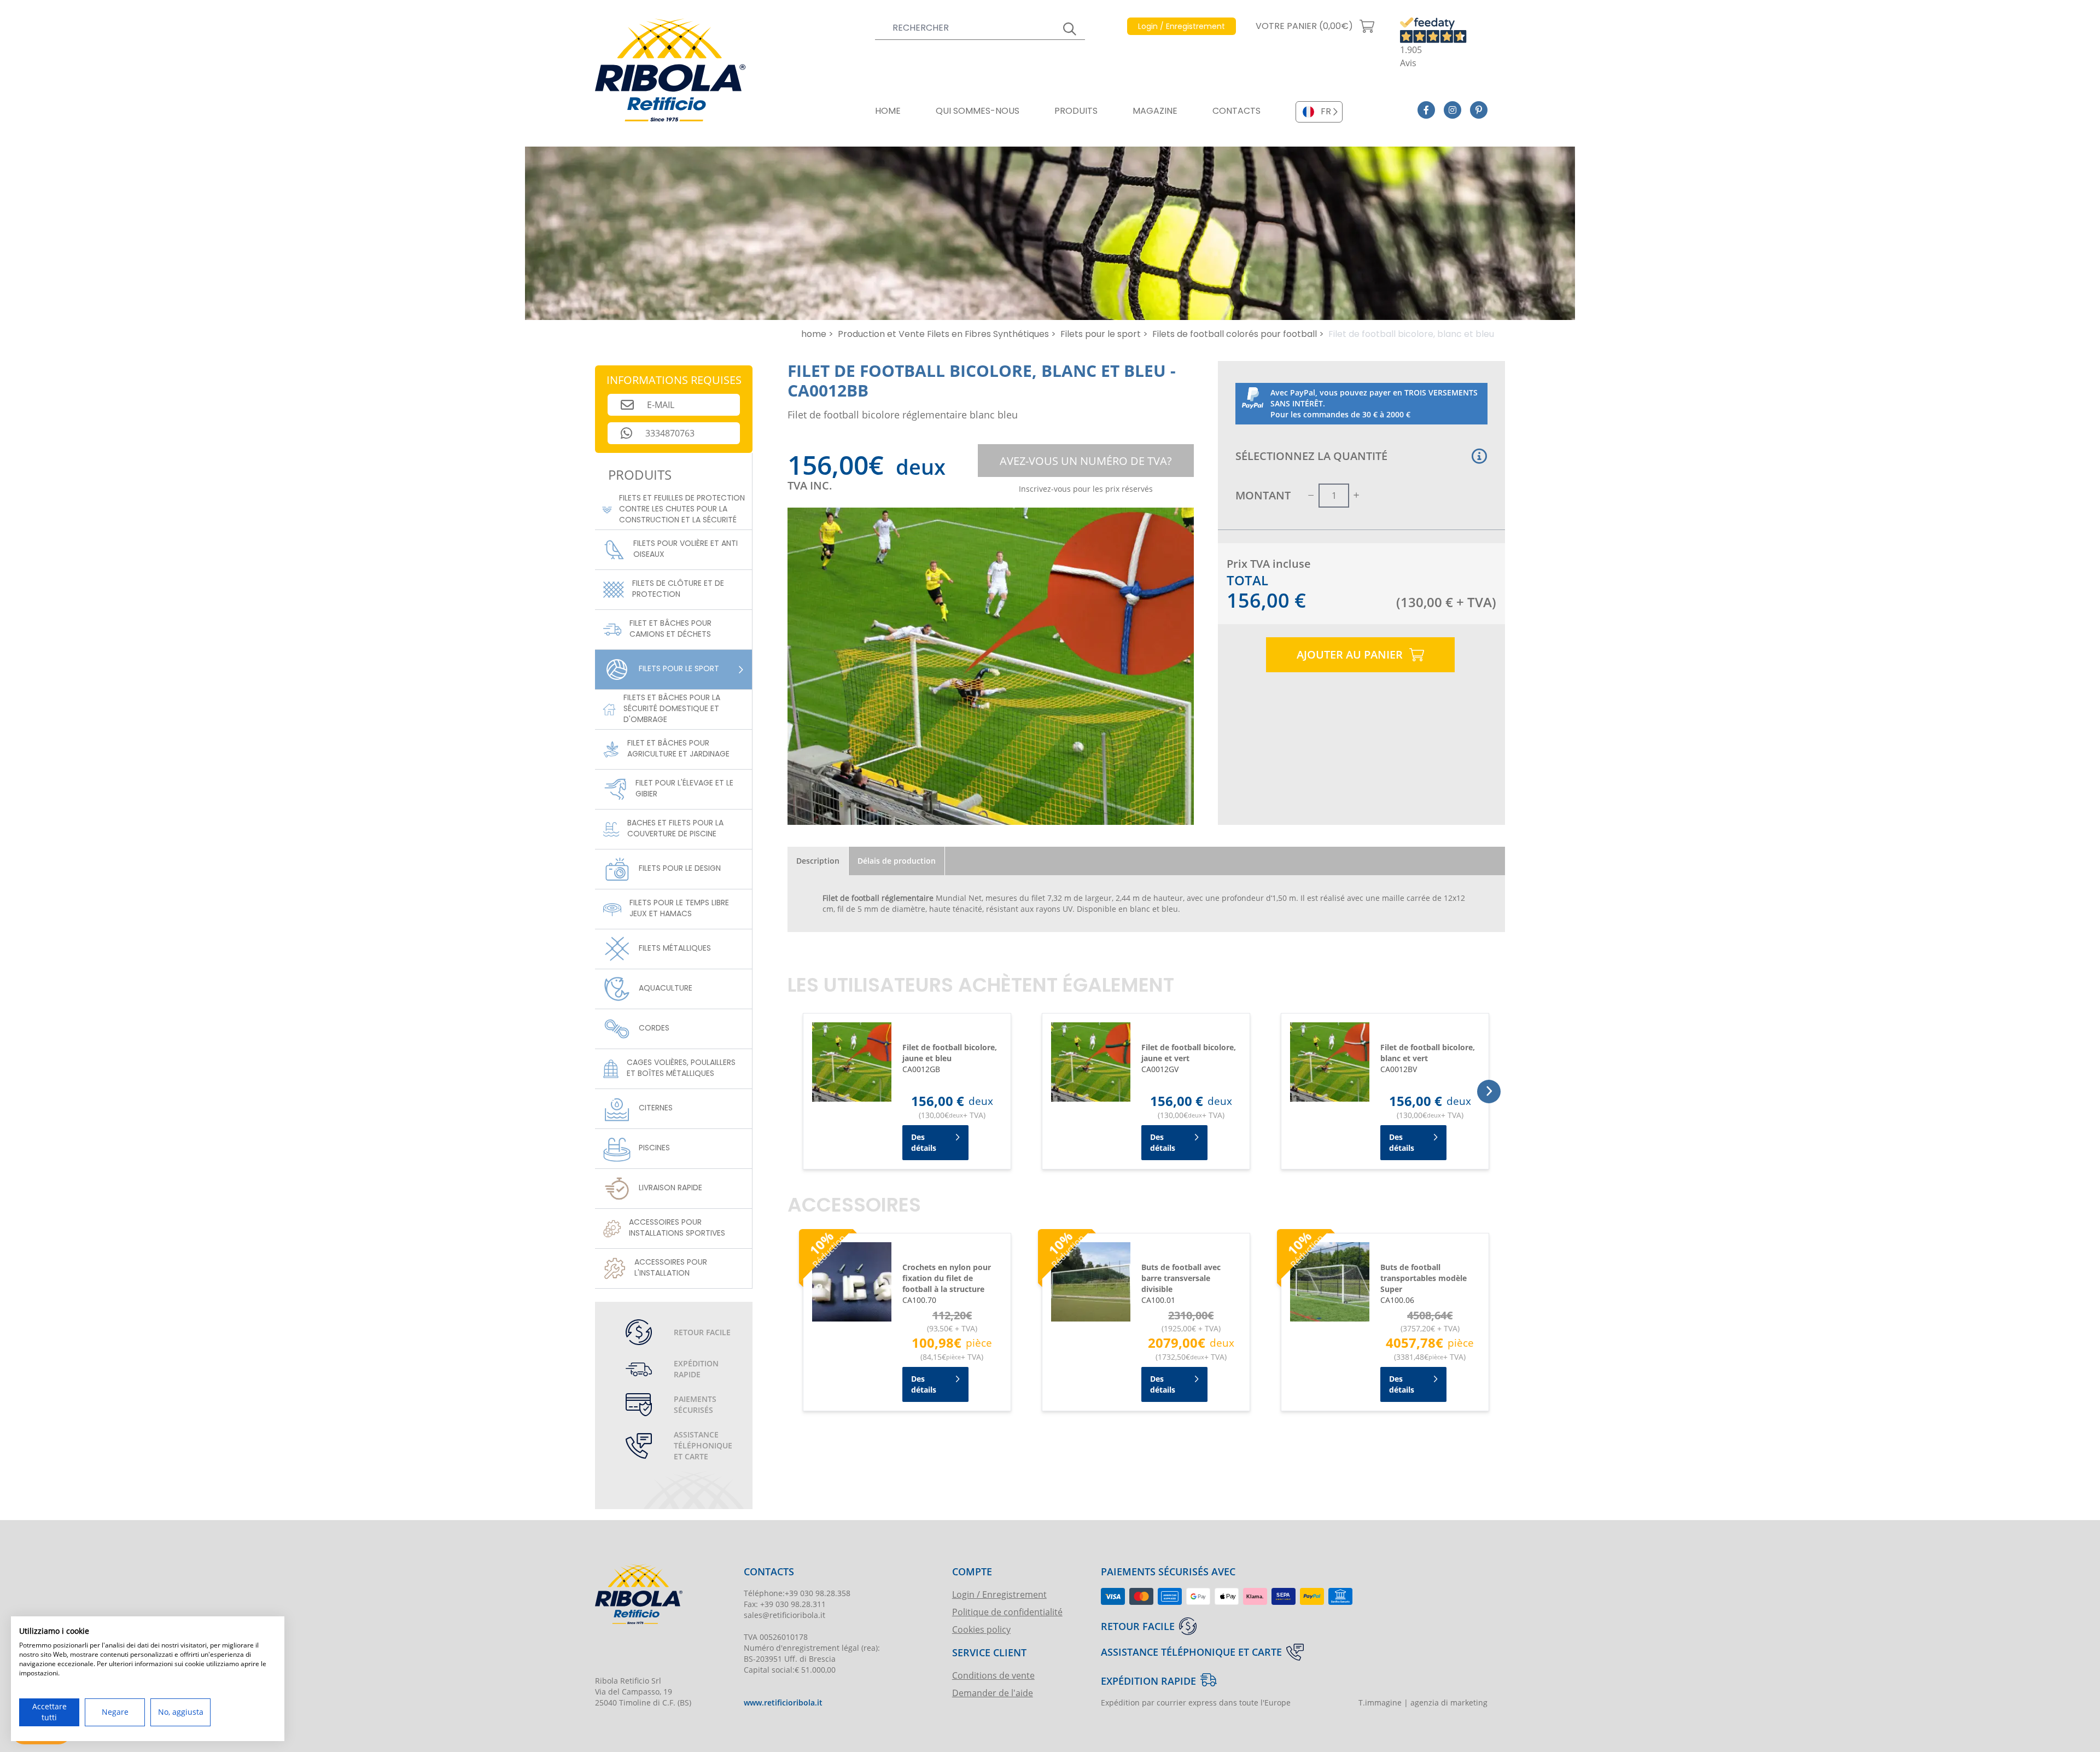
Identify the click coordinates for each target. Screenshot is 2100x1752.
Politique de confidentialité (1007, 1612)
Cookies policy (981, 1629)
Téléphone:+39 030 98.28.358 (797, 1593)
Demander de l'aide (993, 1693)
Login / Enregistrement (999, 1594)
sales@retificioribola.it (784, 1615)
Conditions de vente (993, 1675)
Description (818, 861)
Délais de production (897, 861)
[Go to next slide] (1489, 1092)
